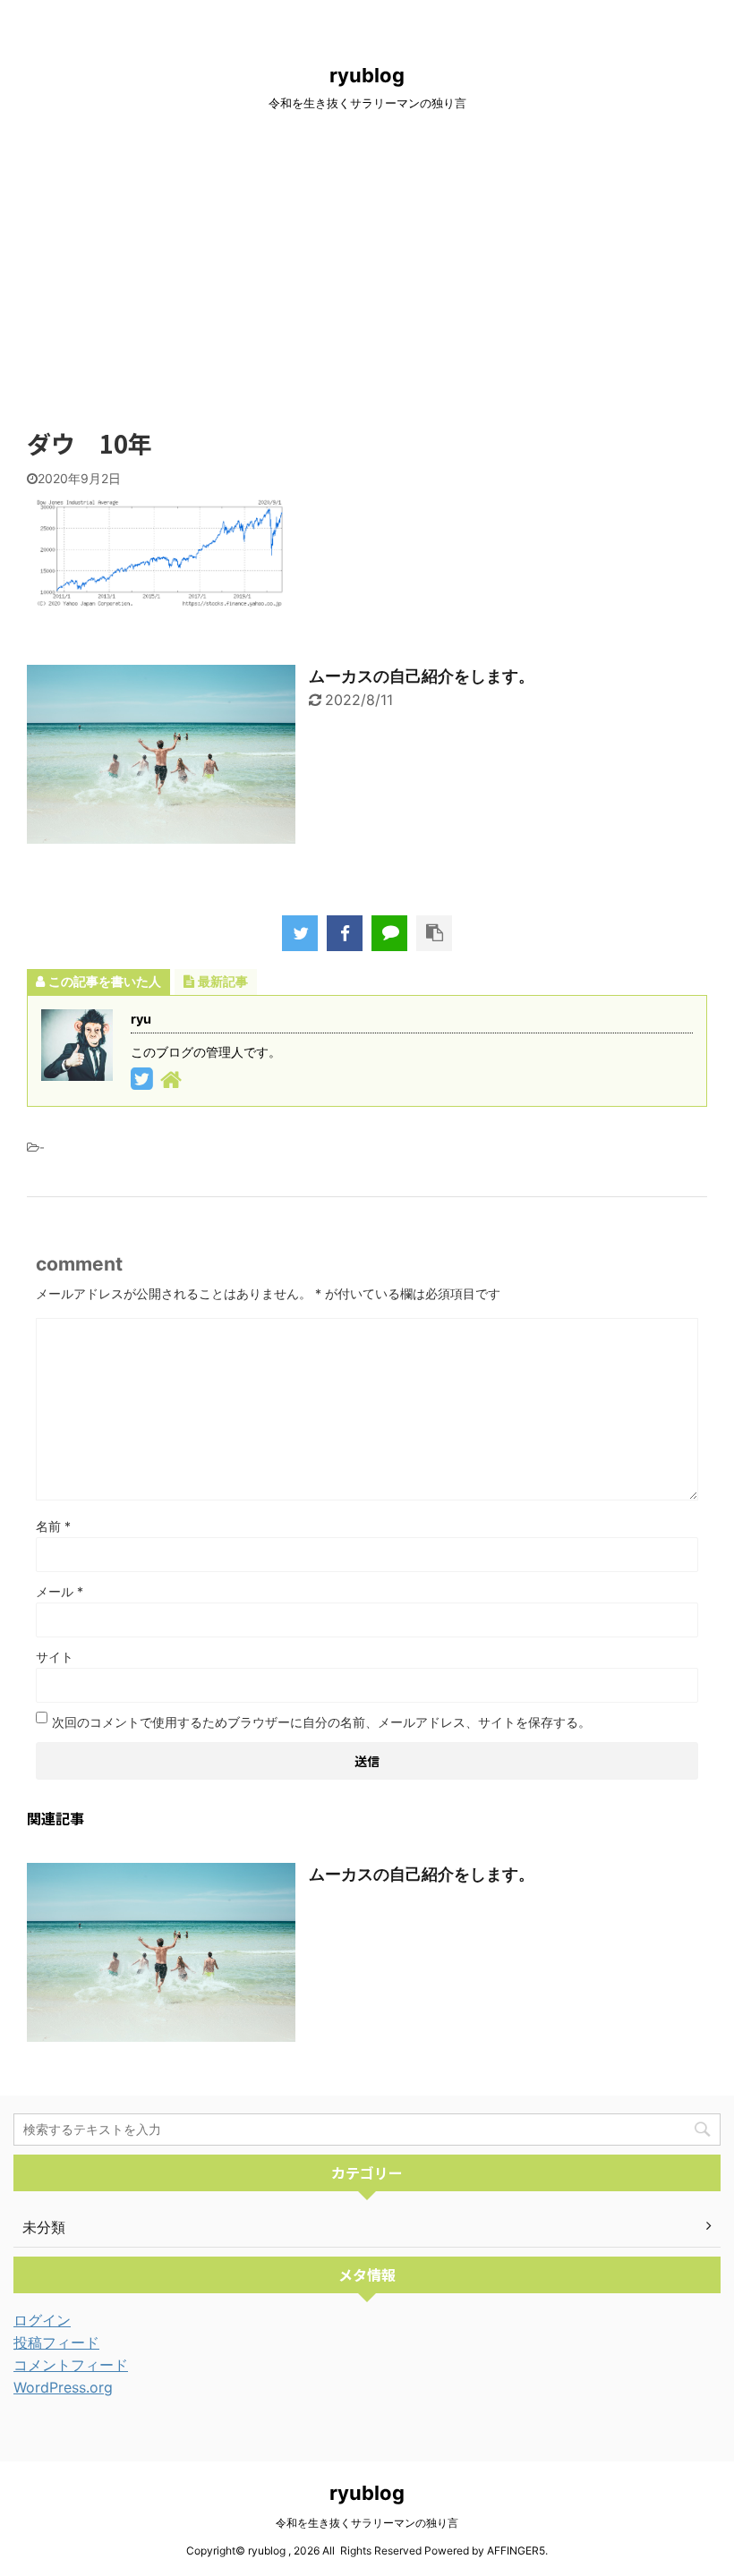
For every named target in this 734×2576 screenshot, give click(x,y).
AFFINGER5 (516, 2550)
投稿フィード (56, 2342)
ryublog (367, 75)
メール (60, 1591)
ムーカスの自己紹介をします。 (422, 676)
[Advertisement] (367, 274)
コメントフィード (71, 2365)
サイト (55, 1657)
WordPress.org (63, 2387)
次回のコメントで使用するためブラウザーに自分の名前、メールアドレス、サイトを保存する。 (321, 1722)
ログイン (42, 2320)
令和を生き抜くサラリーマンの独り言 (367, 2523)
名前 (53, 1526)
